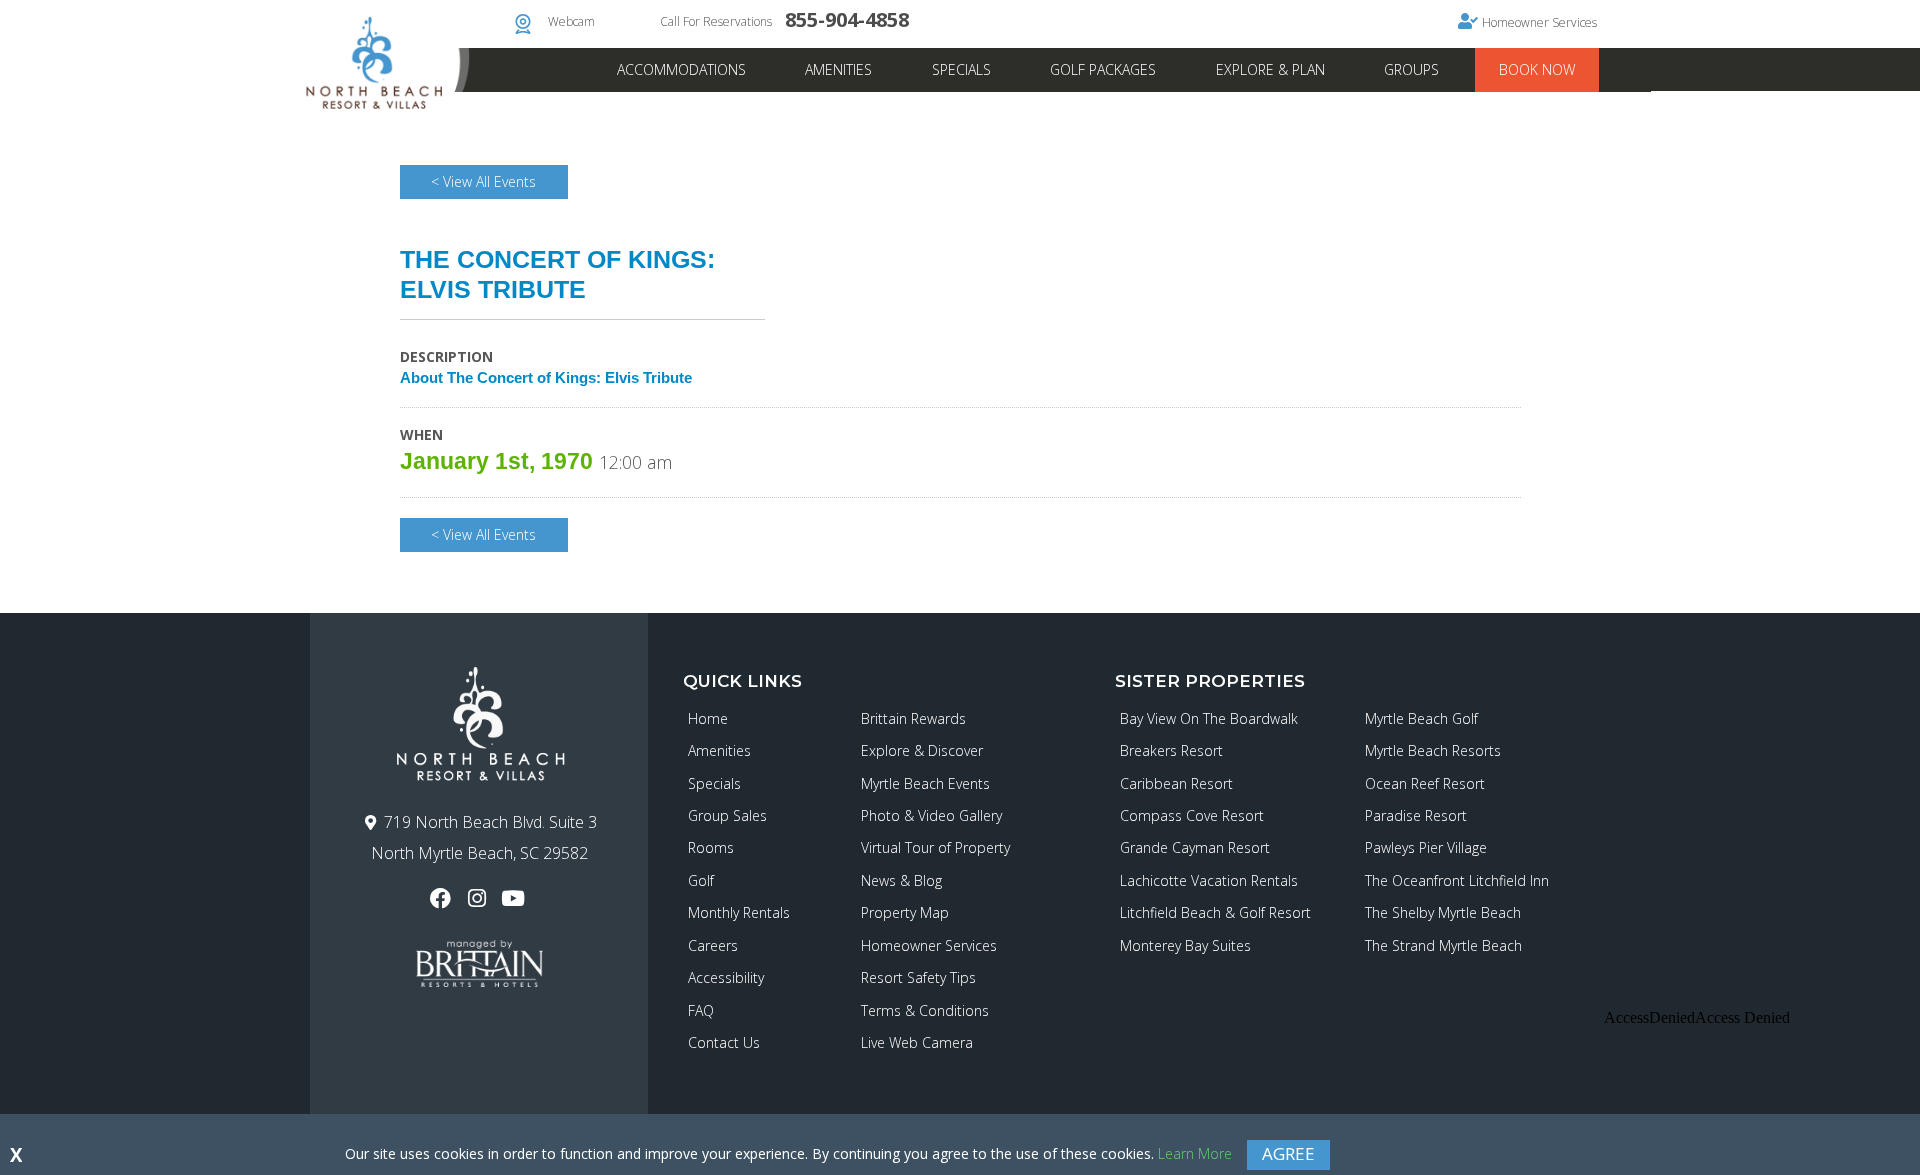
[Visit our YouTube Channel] (515, 898)
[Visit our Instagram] (478, 898)
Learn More (1195, 1153)
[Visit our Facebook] (442, 898)
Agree (1288, 1153)
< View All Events (483, 181)
